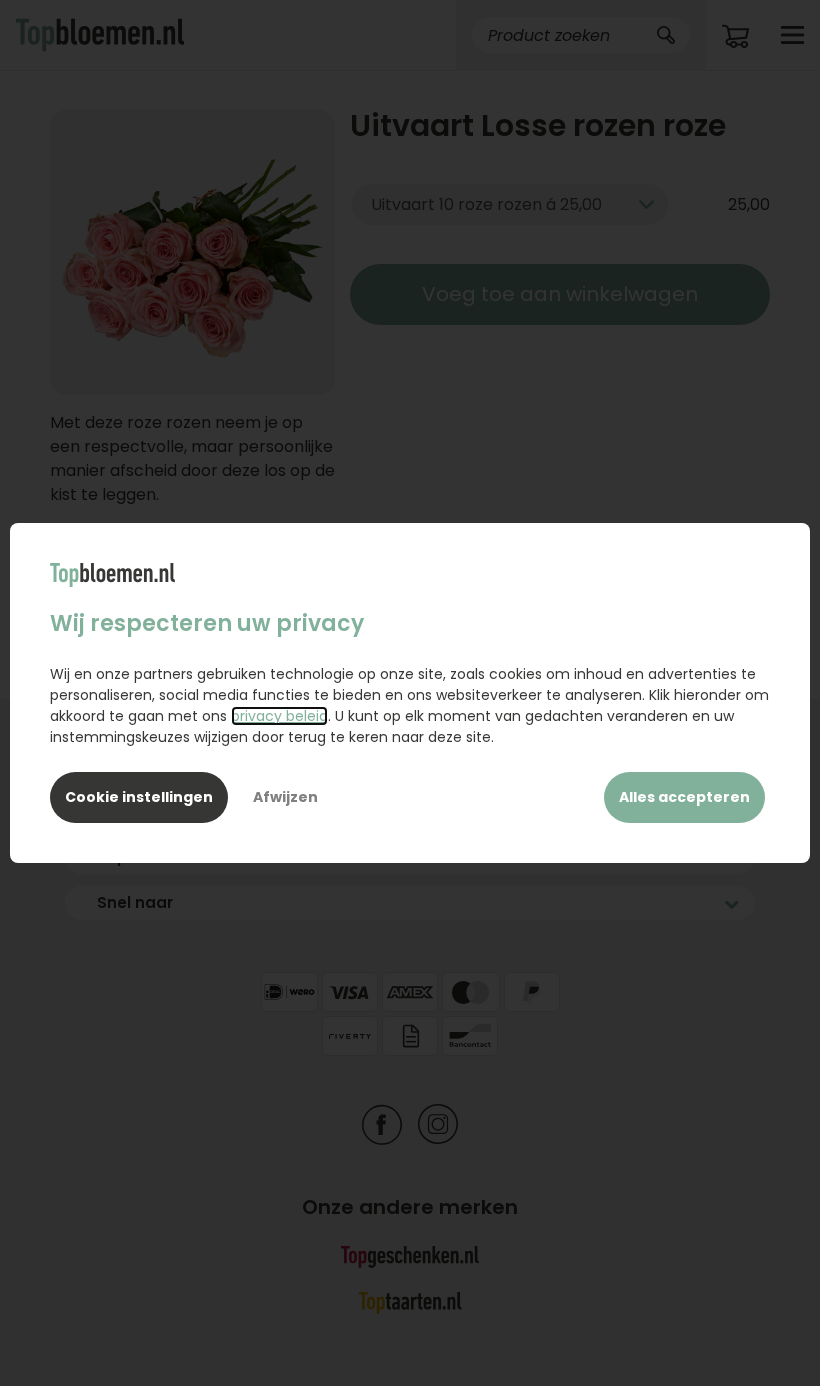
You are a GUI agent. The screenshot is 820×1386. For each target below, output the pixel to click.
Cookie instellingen (139, 797)
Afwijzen (285, 797)
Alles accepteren (684, 797)
